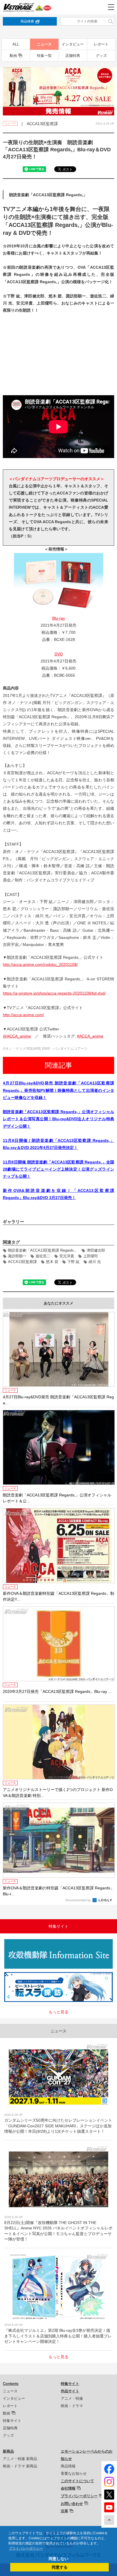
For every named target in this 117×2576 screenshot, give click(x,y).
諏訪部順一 (17, 1256)
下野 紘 (73, 1262)
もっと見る (58, 2012)
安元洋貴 (67, 1256)
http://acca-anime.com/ (23, 1015)
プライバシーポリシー (79, 2496)
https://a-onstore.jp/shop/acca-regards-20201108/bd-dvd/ (54, 993)
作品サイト (70, 2391)
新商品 (8, 2451)
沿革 (64, 2511)
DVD (59, 654)
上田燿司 (91, 1256)
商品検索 (27, 21)
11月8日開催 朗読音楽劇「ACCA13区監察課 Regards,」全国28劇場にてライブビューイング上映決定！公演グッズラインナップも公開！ (58, 1169)
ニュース (44, 44)
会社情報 (68, 2488)
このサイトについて (77, 2481)
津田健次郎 (96, 1250)
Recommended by (79, 1900)
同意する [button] (60, 2567)
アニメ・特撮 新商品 (20, 2459)
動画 (13, 56)
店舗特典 (73, 56)
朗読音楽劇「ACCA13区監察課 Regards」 (43, 1250)
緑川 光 (95, 1262)
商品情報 (68, 2466)
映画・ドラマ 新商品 (20, 2466)
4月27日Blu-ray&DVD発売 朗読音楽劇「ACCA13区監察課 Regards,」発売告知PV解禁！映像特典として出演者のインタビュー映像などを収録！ (58, 1090)
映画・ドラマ (72, 2406)
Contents (11, 2384)
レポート (101, 44)
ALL (16, 44)
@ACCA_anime (17, 1036)
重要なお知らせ (74, 2474)
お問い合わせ (72, 2504)
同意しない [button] (58, 2559)
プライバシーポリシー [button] (26, 2548)
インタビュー (73, 44)
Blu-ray (59, 618)
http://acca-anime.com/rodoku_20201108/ (40, 964)
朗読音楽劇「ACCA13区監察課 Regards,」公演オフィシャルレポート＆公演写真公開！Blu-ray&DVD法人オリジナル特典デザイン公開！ (58, 1119)
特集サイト (12, 2421)
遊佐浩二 (43, 1256)
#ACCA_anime (90, 1036)
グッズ (101, 56)
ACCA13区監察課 (22, 1262)
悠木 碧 (52, 1262)
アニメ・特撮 (72, 2398)
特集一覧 (44, 56)
